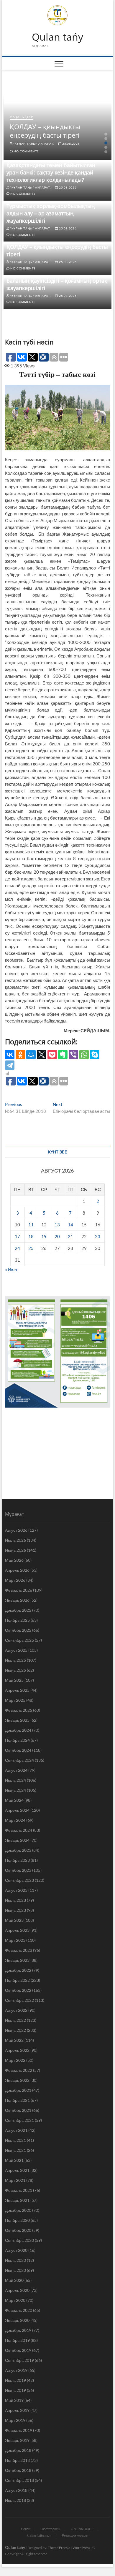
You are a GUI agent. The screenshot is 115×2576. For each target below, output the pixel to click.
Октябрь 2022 (18, 1990)
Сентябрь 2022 (19, 2000)
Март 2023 (15, 1940)
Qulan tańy (57, 37)
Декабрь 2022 (18, 1970)
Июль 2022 (15, 2020)
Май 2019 (14, 2400)
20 (57, 1236)
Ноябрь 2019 (17, 2340)
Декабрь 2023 (18, 1850)
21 (70, 1236)
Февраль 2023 (19, 1950)
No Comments (26, 151)
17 (17, 1236)
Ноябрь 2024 (17, 1740)
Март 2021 (15, 2180)
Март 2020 (15, 2300)
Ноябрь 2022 (17, 1980)
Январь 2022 (17, 2080)
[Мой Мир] (31, 1055)
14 (70, 1225)
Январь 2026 (17, 1600)
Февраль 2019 (19, 2430)
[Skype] (95, 1055)
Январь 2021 (17, 2200)
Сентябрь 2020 (19, 2240)
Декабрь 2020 (18, 2210)
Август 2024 (16, 1770)
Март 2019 (15, 2420)
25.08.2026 (71, 144)
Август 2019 (16, 2370)
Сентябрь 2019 (19, 2360)
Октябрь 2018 (18, 2470)
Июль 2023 (15, 1900)
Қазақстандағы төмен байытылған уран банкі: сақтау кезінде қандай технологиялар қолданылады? (51, 172)
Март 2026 (15, 1580)
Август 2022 (16, 2010)
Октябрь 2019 (18, 2350)
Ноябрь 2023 (17, 1860)
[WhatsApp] (84, 1055)
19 (44, 1236)
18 (31, 1236)
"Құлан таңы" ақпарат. (33, 144)
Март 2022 (15, 2060)
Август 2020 (16, 2250)
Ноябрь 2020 (17, 2220)
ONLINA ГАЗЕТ (82, 2529)
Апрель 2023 (17, 1930)
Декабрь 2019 (18, 2330)
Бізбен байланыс (39, 2536)
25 (31, 1248)
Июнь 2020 (15, 2270)
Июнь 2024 (15, 1790)
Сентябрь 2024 (19, 1760)
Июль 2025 (15, 1660)
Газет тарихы (50, 2529)
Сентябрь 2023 (19, 1880)
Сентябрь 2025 (19, 1640)
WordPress (81, 2548)
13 (57, 1225)
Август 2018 (16, 2490)
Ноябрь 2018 (17, 2460)
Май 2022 (14, 2040)
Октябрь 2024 (18, 1750)
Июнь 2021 (15, 2150)
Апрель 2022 (17, 2050)
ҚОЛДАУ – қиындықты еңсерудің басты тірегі (45, 131)
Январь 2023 (17, 1960)
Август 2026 (16, 1530)
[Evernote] (63, 1055)
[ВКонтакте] (10, 1055)
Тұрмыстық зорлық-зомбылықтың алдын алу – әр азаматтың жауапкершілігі (51, 213)
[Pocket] (52, 1055)
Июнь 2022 (15, 2030)
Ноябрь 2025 (17, 1620)
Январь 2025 (17, 1720)
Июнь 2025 (15, 1670)
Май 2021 (14, 2160)
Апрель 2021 (17, 2170)
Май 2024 (14, 1800)
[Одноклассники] (20, 1055)
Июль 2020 (15, 2260)
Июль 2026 (15, 1540)
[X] (42, 1055)
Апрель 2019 (17, 2410)
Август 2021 (16, 2130)
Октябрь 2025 (18, 1630)
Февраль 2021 (19, 2190)
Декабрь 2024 (18, 1730)
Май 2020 (14, 2280)
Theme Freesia (59, 2548)
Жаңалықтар (22, 117)
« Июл (11, 1269)
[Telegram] (10, 1065)
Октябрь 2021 (18, 2110)
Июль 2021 (15, 2140)
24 (17, 1248)
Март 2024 (15, 1820)
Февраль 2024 (19, 1830)
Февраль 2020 (19, 2310)
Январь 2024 (17, 1840)
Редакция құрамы (75, 2535)
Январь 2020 (17, 2320)
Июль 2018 (15, 2500)
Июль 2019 (15, 2380)
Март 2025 (15, 1700)
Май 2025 (14, 1680)
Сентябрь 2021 (19, 2120)
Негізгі (26, 2529)
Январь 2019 (17, 2440)
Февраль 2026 (19, 1590)
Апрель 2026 (17, 1570)
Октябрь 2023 (18, 1870)
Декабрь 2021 (18, 2090)
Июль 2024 (15, 1780)
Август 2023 (16, 1890)
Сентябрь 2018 (19, 2480)
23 (98, 1236)
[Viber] (73, 1055)
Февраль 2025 (19, 1710)
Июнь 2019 (15, 2390)
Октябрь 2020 (18, 2230)
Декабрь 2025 (18, 1610)
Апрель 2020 (17, 2290)
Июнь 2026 (15, 1550)
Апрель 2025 (17, 1690)
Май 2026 (14, 1560)
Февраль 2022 (19, 2070)
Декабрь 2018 (18, 2450)
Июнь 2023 (15, 1910)
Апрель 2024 (17, 1810)
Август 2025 (16, 1650)
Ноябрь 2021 (17, 2100)
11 (31, 1225)
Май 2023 (14, 1920)
